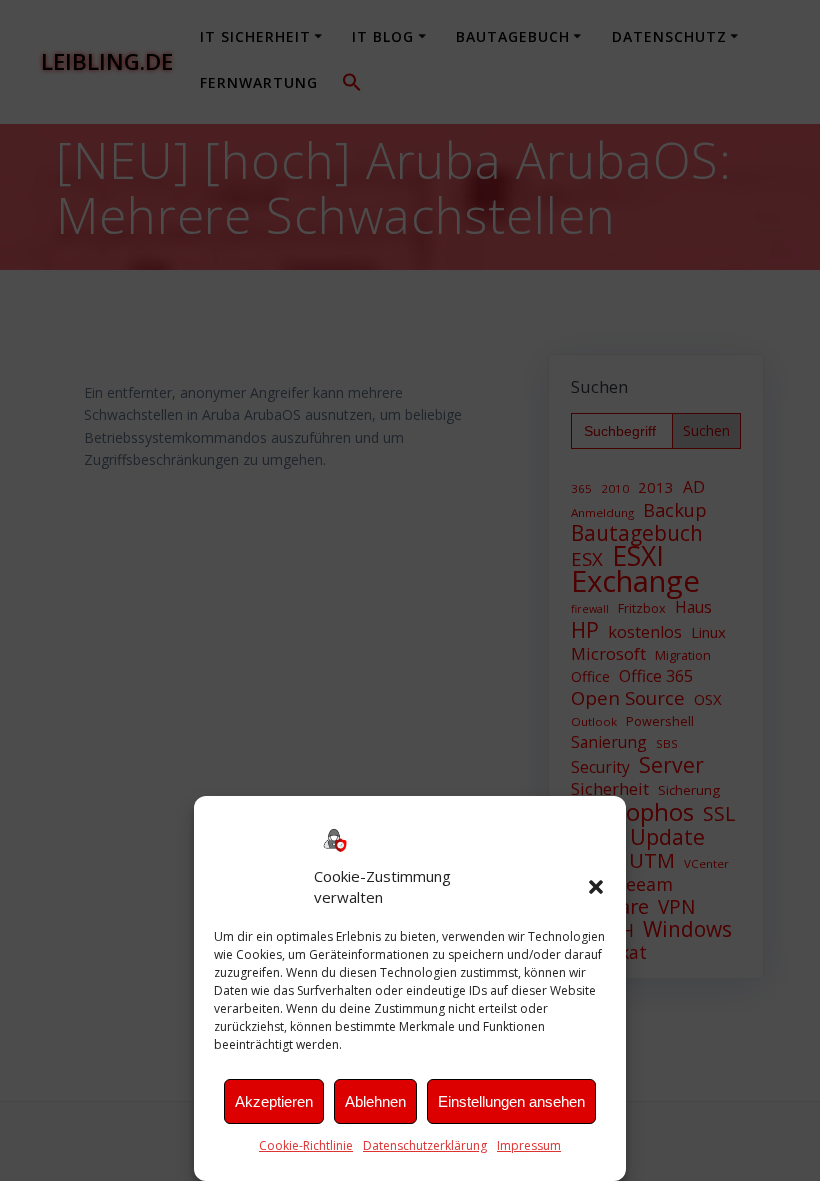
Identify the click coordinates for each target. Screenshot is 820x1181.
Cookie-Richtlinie (306, 1145)
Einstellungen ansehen (511, 1101)
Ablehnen (375, 1101)
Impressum (529, 1145)
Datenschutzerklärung (425, 1145)
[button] (596, 887)
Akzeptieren (274, 1101)
